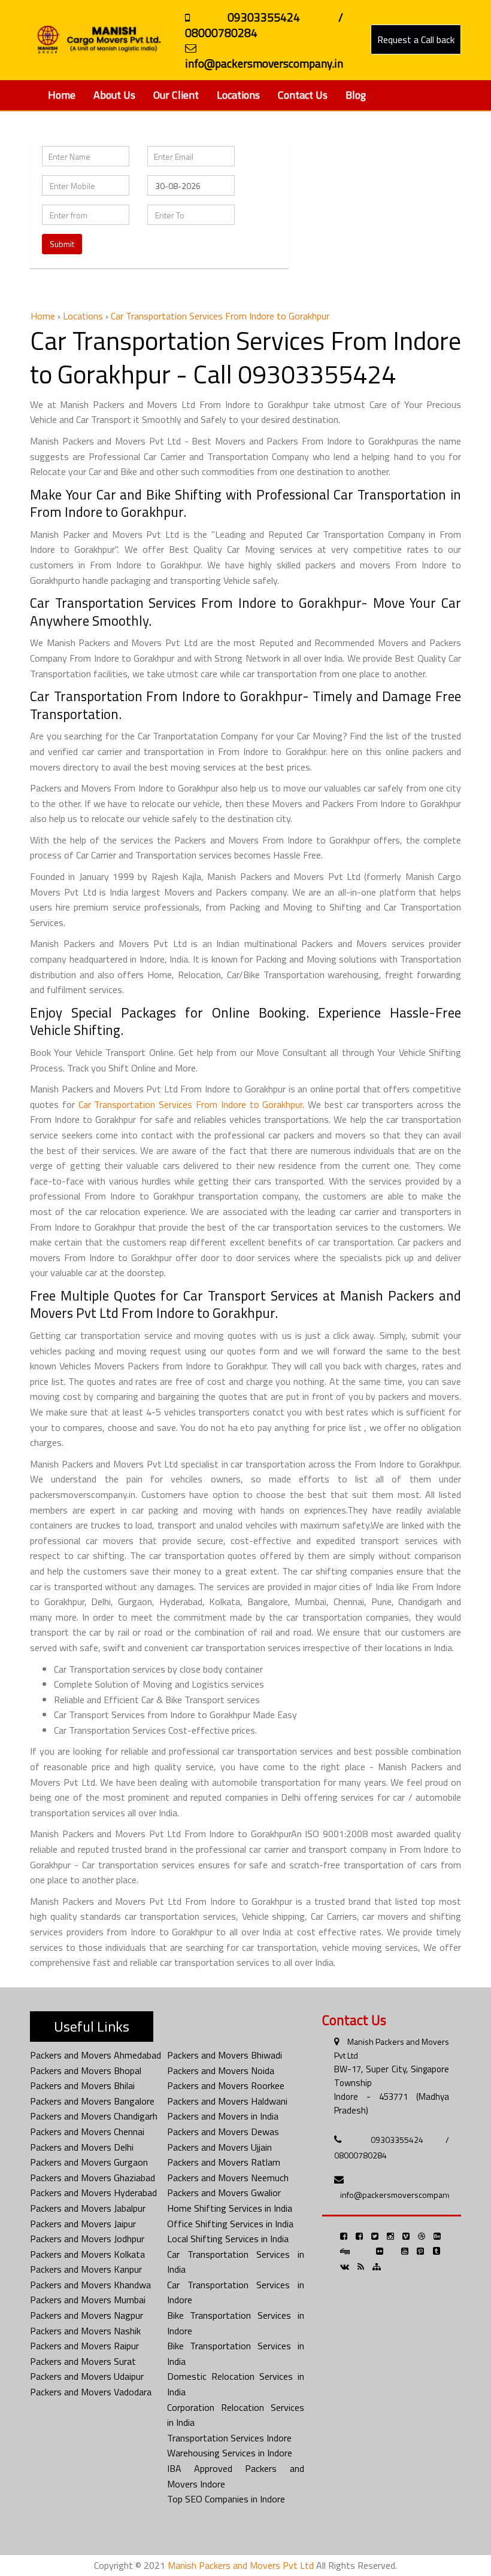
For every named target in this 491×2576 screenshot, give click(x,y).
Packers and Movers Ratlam (224, 2162)
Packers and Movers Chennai (87, 2132)
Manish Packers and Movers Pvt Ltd (241, 2565)
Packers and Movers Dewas (223, 2132)
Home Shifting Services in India (230, 2208)
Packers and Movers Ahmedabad (96, 2055)
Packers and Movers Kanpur (86, 2269)
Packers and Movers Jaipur (83, 2224)
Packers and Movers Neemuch (228, 2178)
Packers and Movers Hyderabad (93, 2193)
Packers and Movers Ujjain (219, 2147)
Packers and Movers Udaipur (87, 2376)
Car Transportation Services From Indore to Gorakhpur (191, 1104)
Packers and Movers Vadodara (91, 2392)
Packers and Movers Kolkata (87, 2254)
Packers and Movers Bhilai (82, 2085)
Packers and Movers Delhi (82, 2147)
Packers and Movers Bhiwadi (225, 2055)
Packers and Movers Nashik (85, 2331)
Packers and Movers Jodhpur (87, 2239)
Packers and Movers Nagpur (87, 2315)
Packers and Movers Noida (221, 2070)
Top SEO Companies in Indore (226, 2499)
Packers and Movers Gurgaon (89, 2162)
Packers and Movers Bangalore (92, 2101)
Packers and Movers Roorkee (226, 2085)
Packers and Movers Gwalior (224, 2193)
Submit (62, 244)
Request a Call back (416, 39)
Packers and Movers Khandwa (90, 2285)
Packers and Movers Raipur (84, 2346)
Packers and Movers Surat (83, 2361)
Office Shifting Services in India (230, 2224)
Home (62, 95)
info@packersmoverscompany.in (400, 2195)
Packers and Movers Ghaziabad (93, 2178)
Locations (238, 95)
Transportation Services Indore (229, 2438)
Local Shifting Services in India (228, 2239)
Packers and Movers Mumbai (88, 2300)
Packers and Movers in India (223, 2116)
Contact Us (303, 95)
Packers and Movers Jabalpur (88, 2208)
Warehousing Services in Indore (230, 2453)
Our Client (176, 95)
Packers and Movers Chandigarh (94, 2116)
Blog (356, 95)
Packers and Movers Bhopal (86, 2070)
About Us (114, 95)
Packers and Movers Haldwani (227, 2101)
